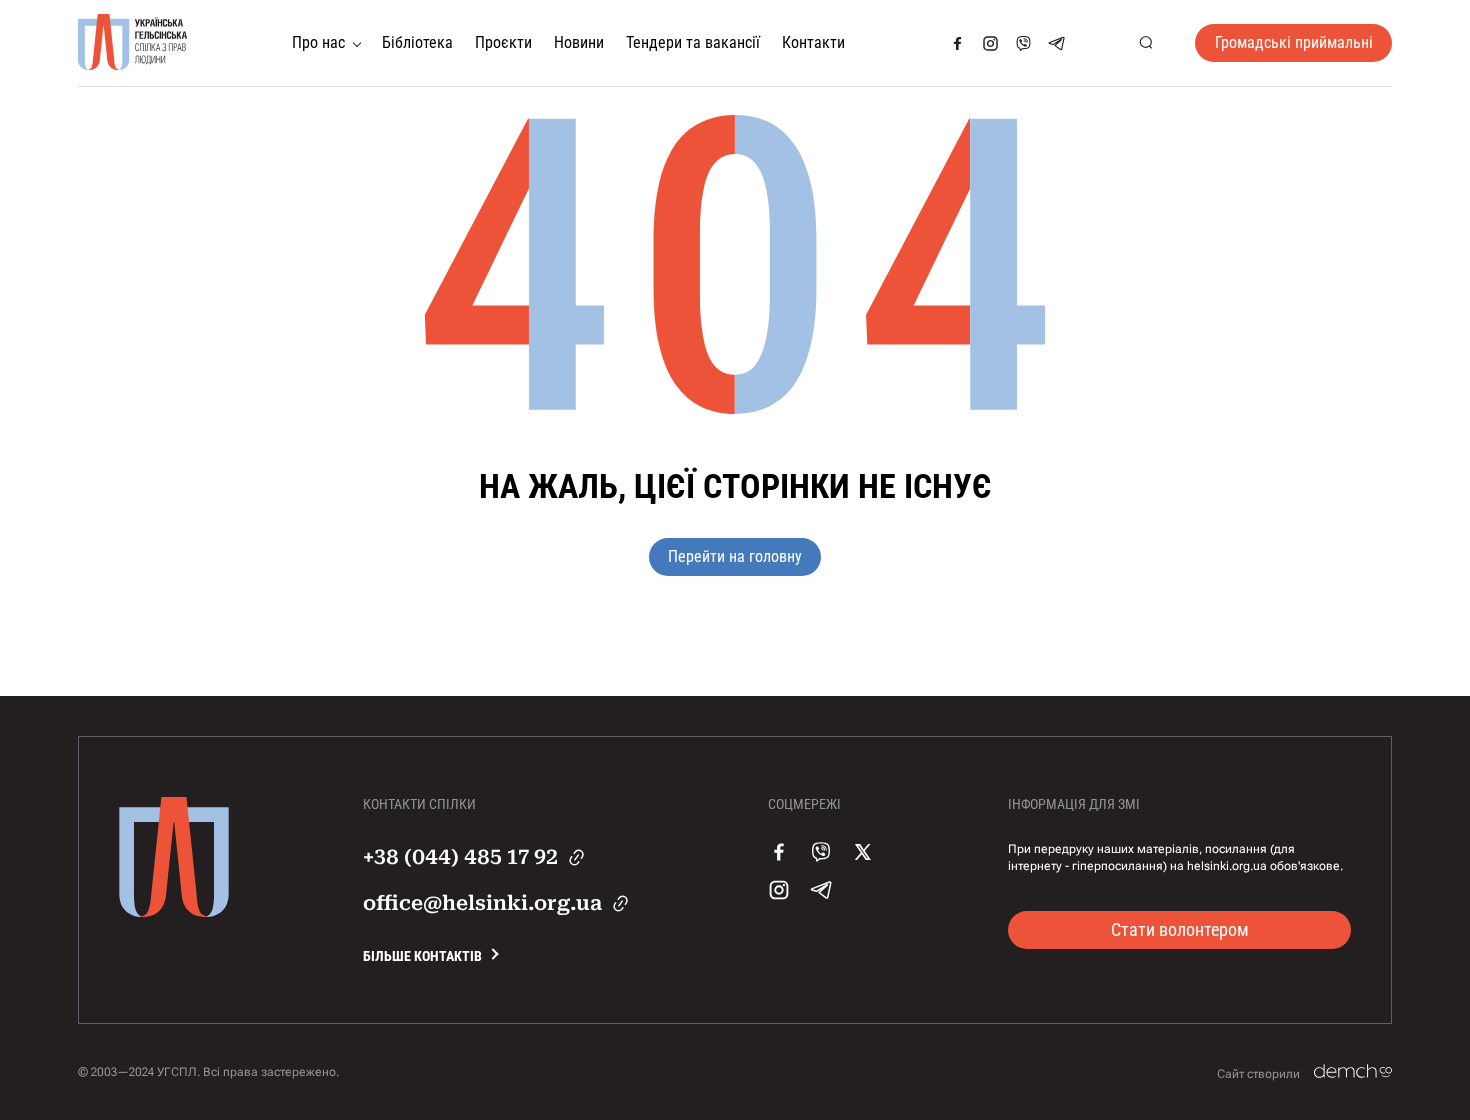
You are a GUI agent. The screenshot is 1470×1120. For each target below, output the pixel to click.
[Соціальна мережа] (957, 43)
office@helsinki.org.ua (482, 903)
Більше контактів (422, 956)
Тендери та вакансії (693, 42)
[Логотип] (133, 43)
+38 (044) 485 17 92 (460, 857)
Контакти (813, 42)
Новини (579, 42)
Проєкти (503, 42)
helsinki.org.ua (1227, 866)
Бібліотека (417, 42)
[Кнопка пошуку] (1145, 43)
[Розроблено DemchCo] (1353, 1072)
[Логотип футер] (174, 912)
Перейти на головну (735, 556)
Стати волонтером (1180, 929)
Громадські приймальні (1294, 42)
